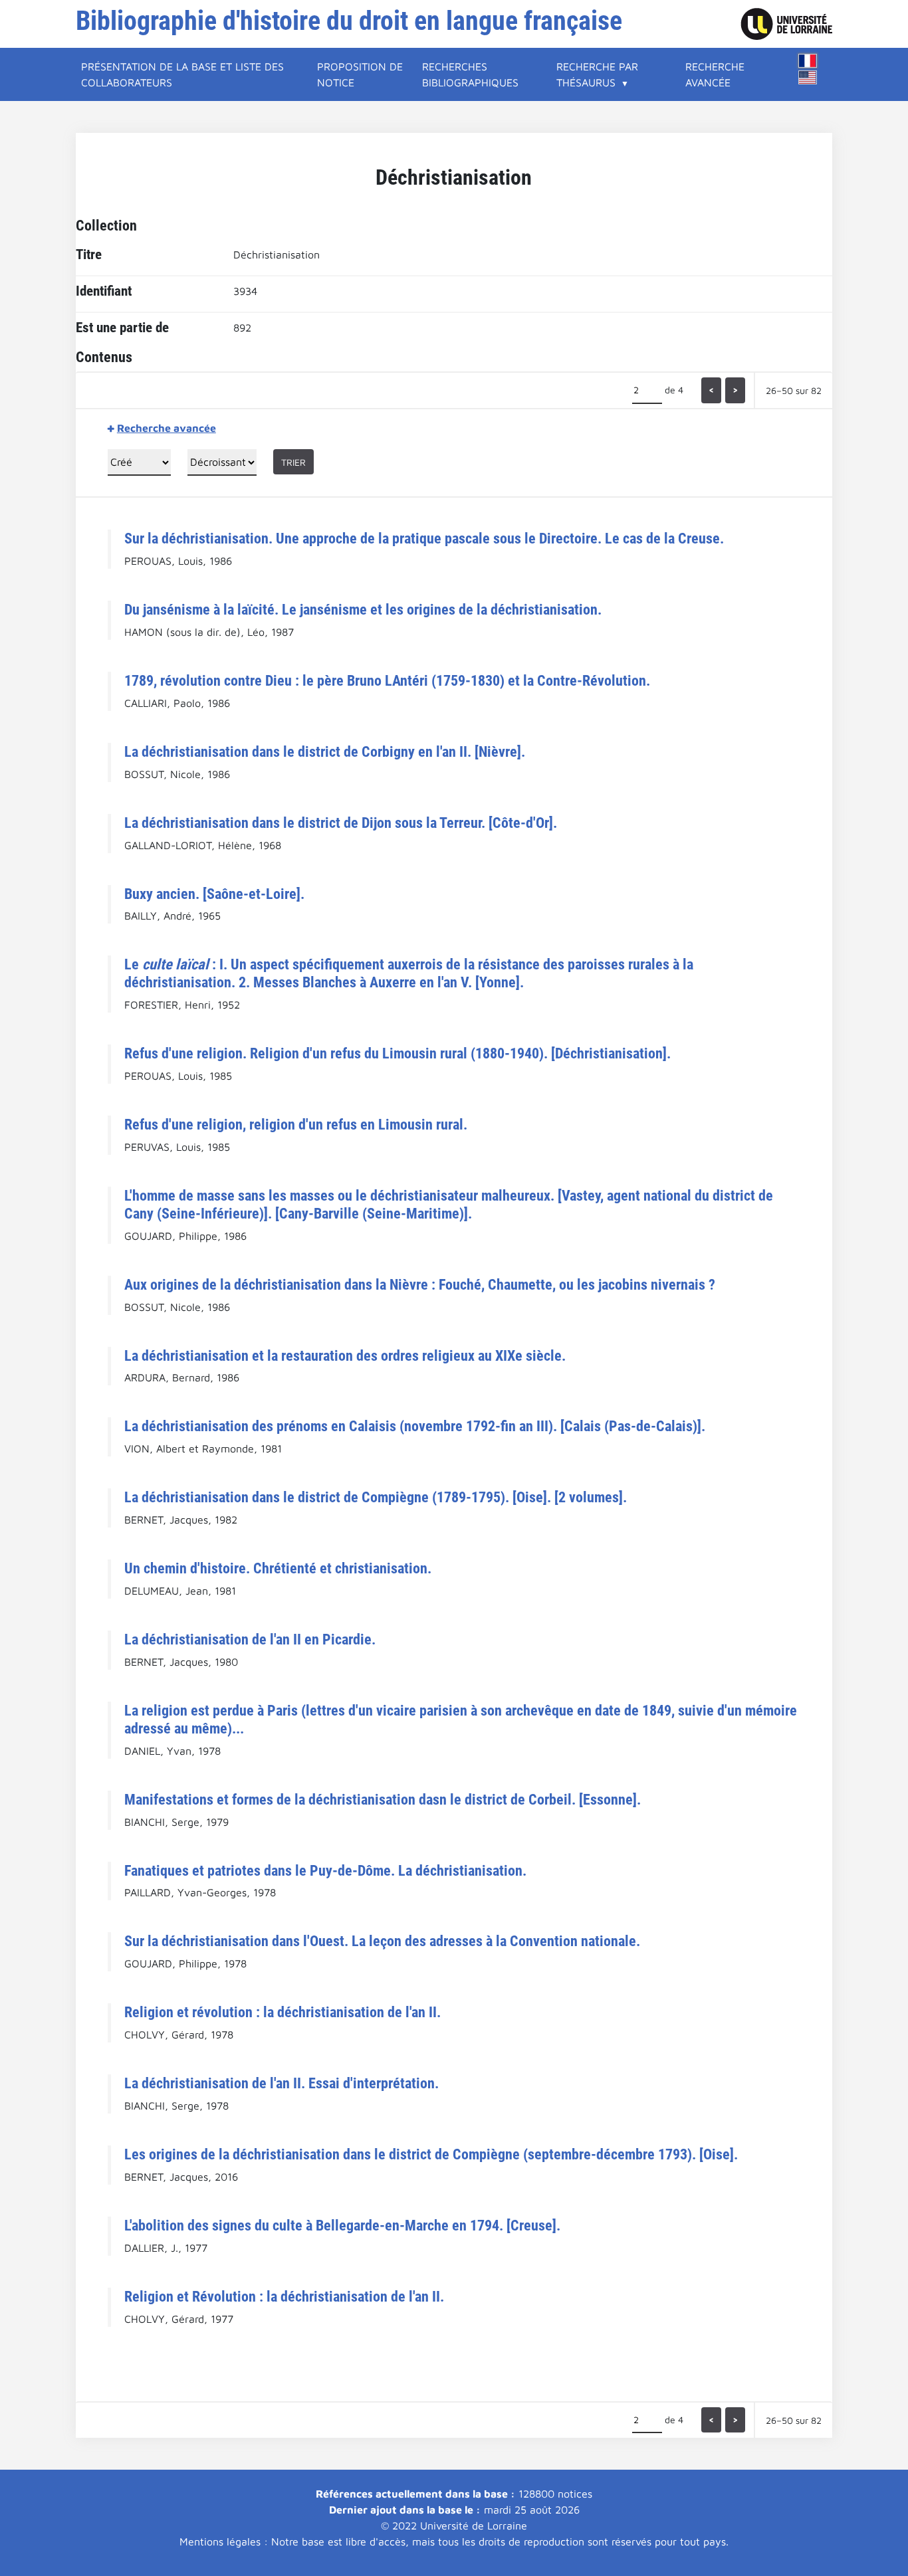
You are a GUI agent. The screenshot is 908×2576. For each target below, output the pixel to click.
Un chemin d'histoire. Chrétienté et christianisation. (278, 1568)
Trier (293, 462)
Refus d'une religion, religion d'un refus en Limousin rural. (296, 1124)
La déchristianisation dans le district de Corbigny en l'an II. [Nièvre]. (325, 751)
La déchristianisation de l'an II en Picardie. (250, 1639)
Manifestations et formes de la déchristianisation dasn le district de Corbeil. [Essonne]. (383, 1799)
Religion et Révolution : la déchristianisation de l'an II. (284, 2296)
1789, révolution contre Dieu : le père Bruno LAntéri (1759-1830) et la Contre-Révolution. (387, 680)
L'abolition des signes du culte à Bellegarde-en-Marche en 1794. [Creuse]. (342, 2225)
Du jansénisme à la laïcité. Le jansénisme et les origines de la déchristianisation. (363, 609)
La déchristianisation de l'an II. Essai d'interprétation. (282, 2083)
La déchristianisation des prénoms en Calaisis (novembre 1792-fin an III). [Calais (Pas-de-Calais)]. (415, 1426)
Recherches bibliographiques (470, 74)
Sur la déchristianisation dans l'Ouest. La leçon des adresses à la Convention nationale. (382, 1941)
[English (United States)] (808, 77)
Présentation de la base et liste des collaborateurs (182, 74)
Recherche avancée (715, 74)
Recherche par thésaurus (597, 74)
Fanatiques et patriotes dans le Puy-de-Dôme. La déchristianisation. (325, 1870)
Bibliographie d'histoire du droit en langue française (349, 21)
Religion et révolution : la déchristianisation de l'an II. (283, 2012)
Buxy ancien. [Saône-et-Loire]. (214, 894)
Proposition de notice (360, 74)
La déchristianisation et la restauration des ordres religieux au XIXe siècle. (345, 1355)
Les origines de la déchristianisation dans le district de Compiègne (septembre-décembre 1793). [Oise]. (431, 2154)
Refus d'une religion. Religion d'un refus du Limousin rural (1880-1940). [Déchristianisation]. (397, 1053)
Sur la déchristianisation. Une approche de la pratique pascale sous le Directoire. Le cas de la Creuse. (424, 538)
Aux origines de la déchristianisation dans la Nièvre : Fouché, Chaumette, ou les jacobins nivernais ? (420, 1284)
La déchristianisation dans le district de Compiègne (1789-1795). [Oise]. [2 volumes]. (376, 1497)
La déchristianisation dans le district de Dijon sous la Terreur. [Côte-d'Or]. (341, 823)
